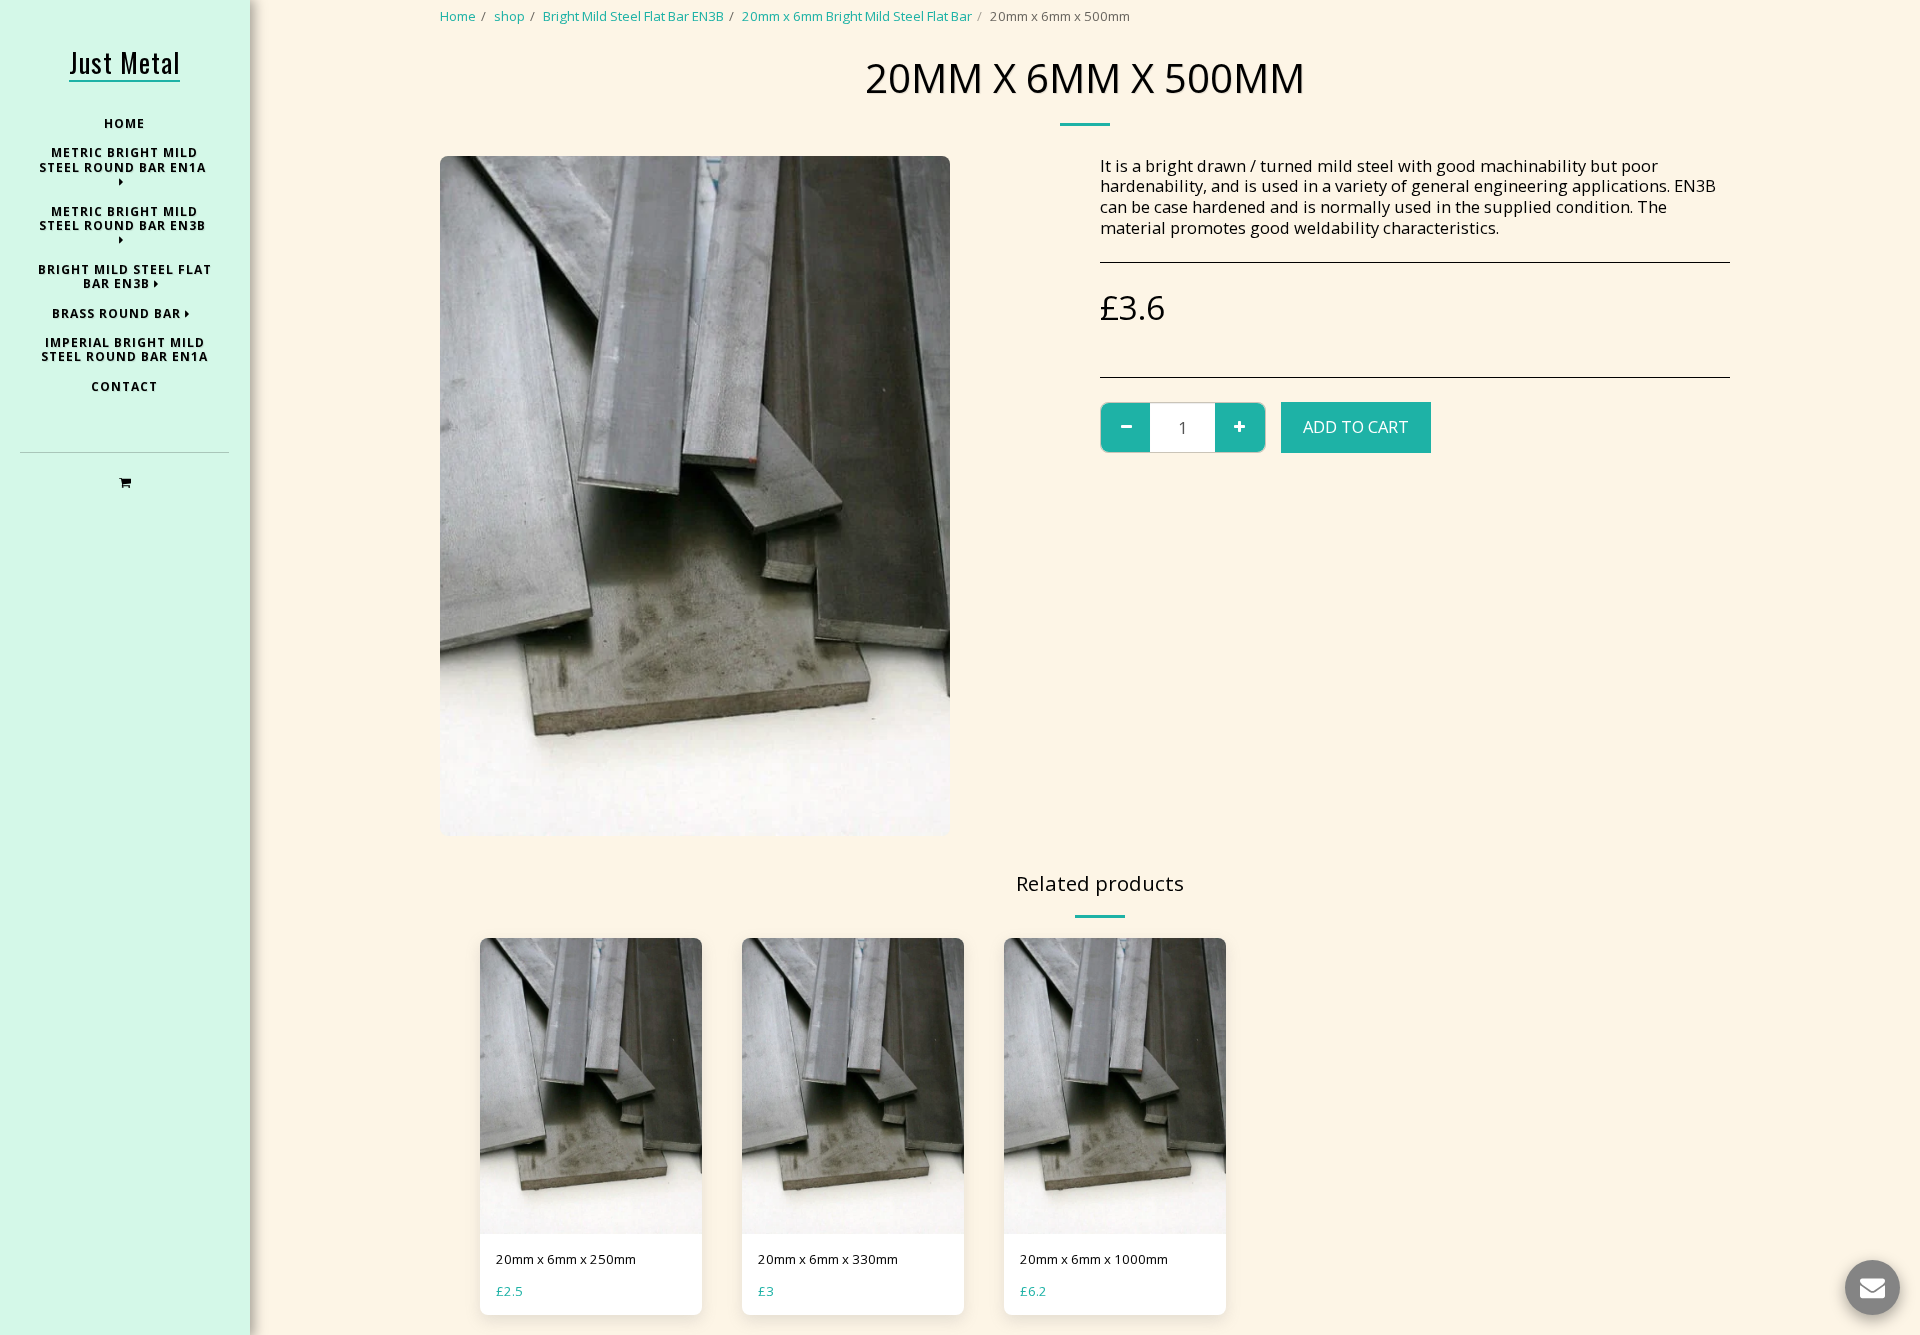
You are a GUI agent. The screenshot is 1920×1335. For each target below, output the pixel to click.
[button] (124, 481)
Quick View (591, 1227)
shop (509, 16)
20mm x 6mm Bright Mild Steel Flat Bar (857, 16)
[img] (591, 1086)
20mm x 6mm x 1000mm (1094, 1259)
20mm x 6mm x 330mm (828, 1259)
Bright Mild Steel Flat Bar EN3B (633, 16)
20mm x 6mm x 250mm (566, 1259)
